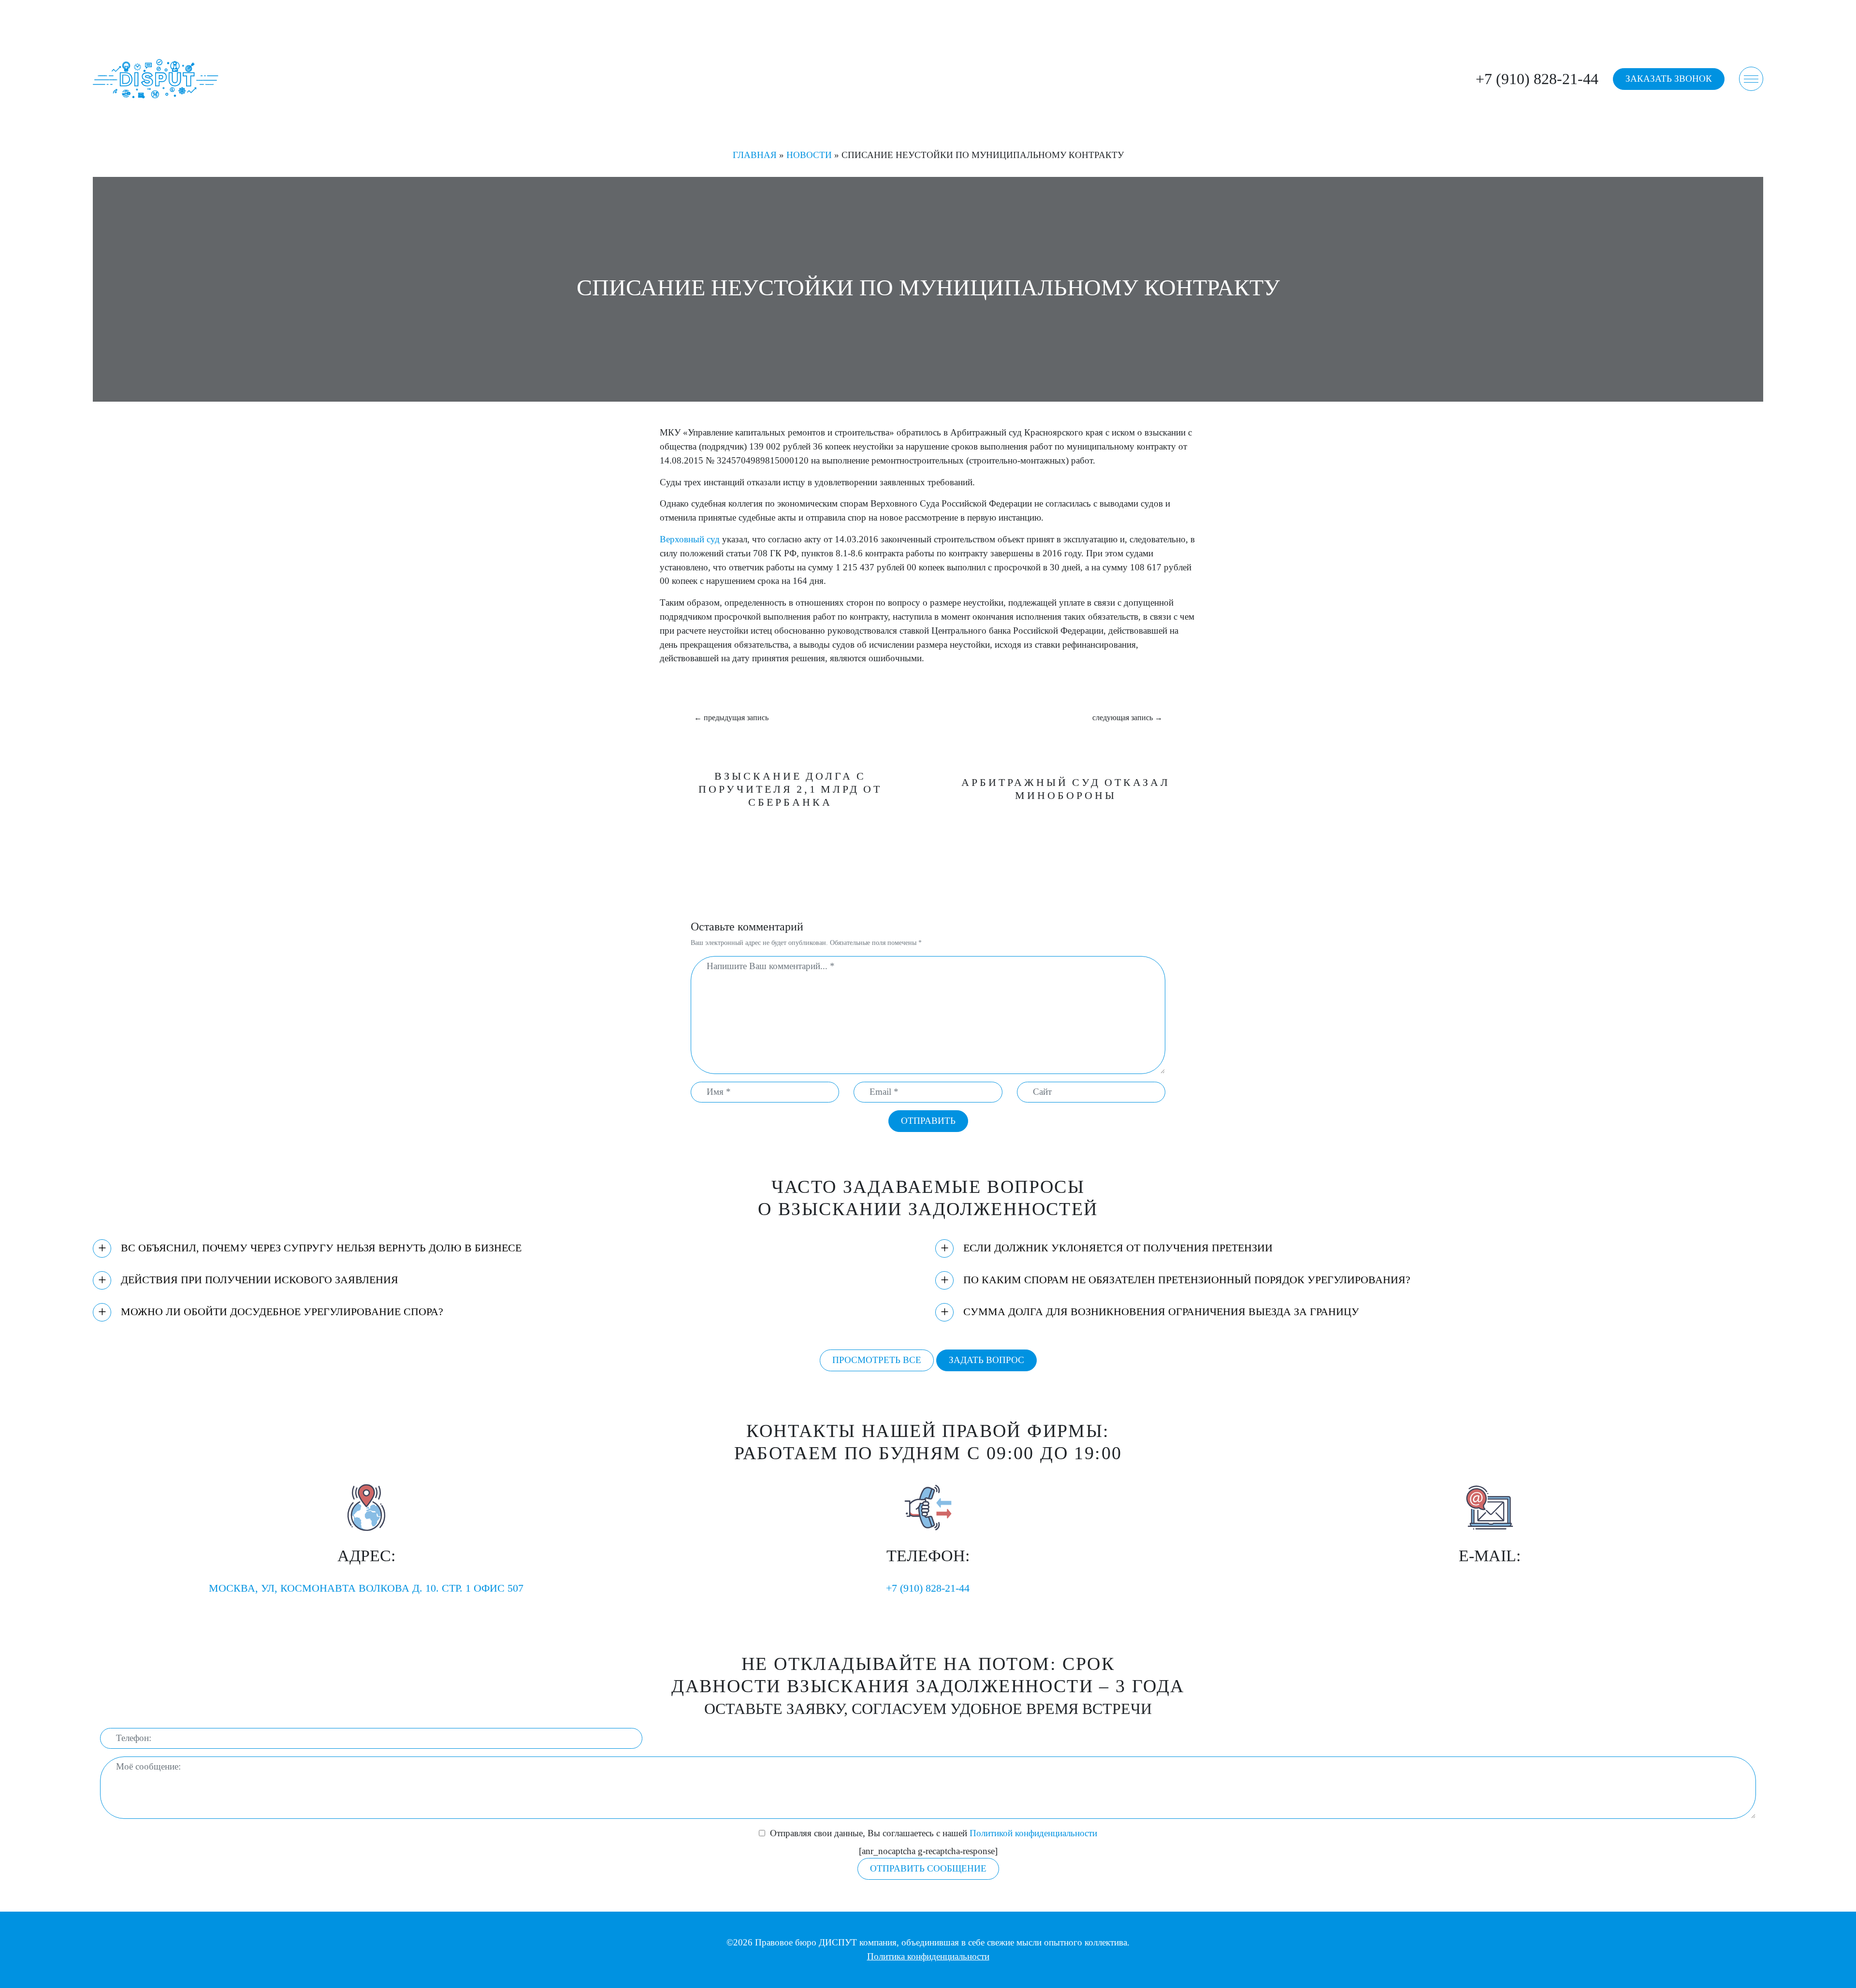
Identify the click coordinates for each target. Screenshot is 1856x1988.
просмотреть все (877, 1360)
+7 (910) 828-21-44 (1537, 79)
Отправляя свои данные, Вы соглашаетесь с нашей (934, 1833)
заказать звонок (1669, 79)
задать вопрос (986, 1360)
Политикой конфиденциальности (1033, 1833)
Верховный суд (690, 539)
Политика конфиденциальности (928, 1956)
